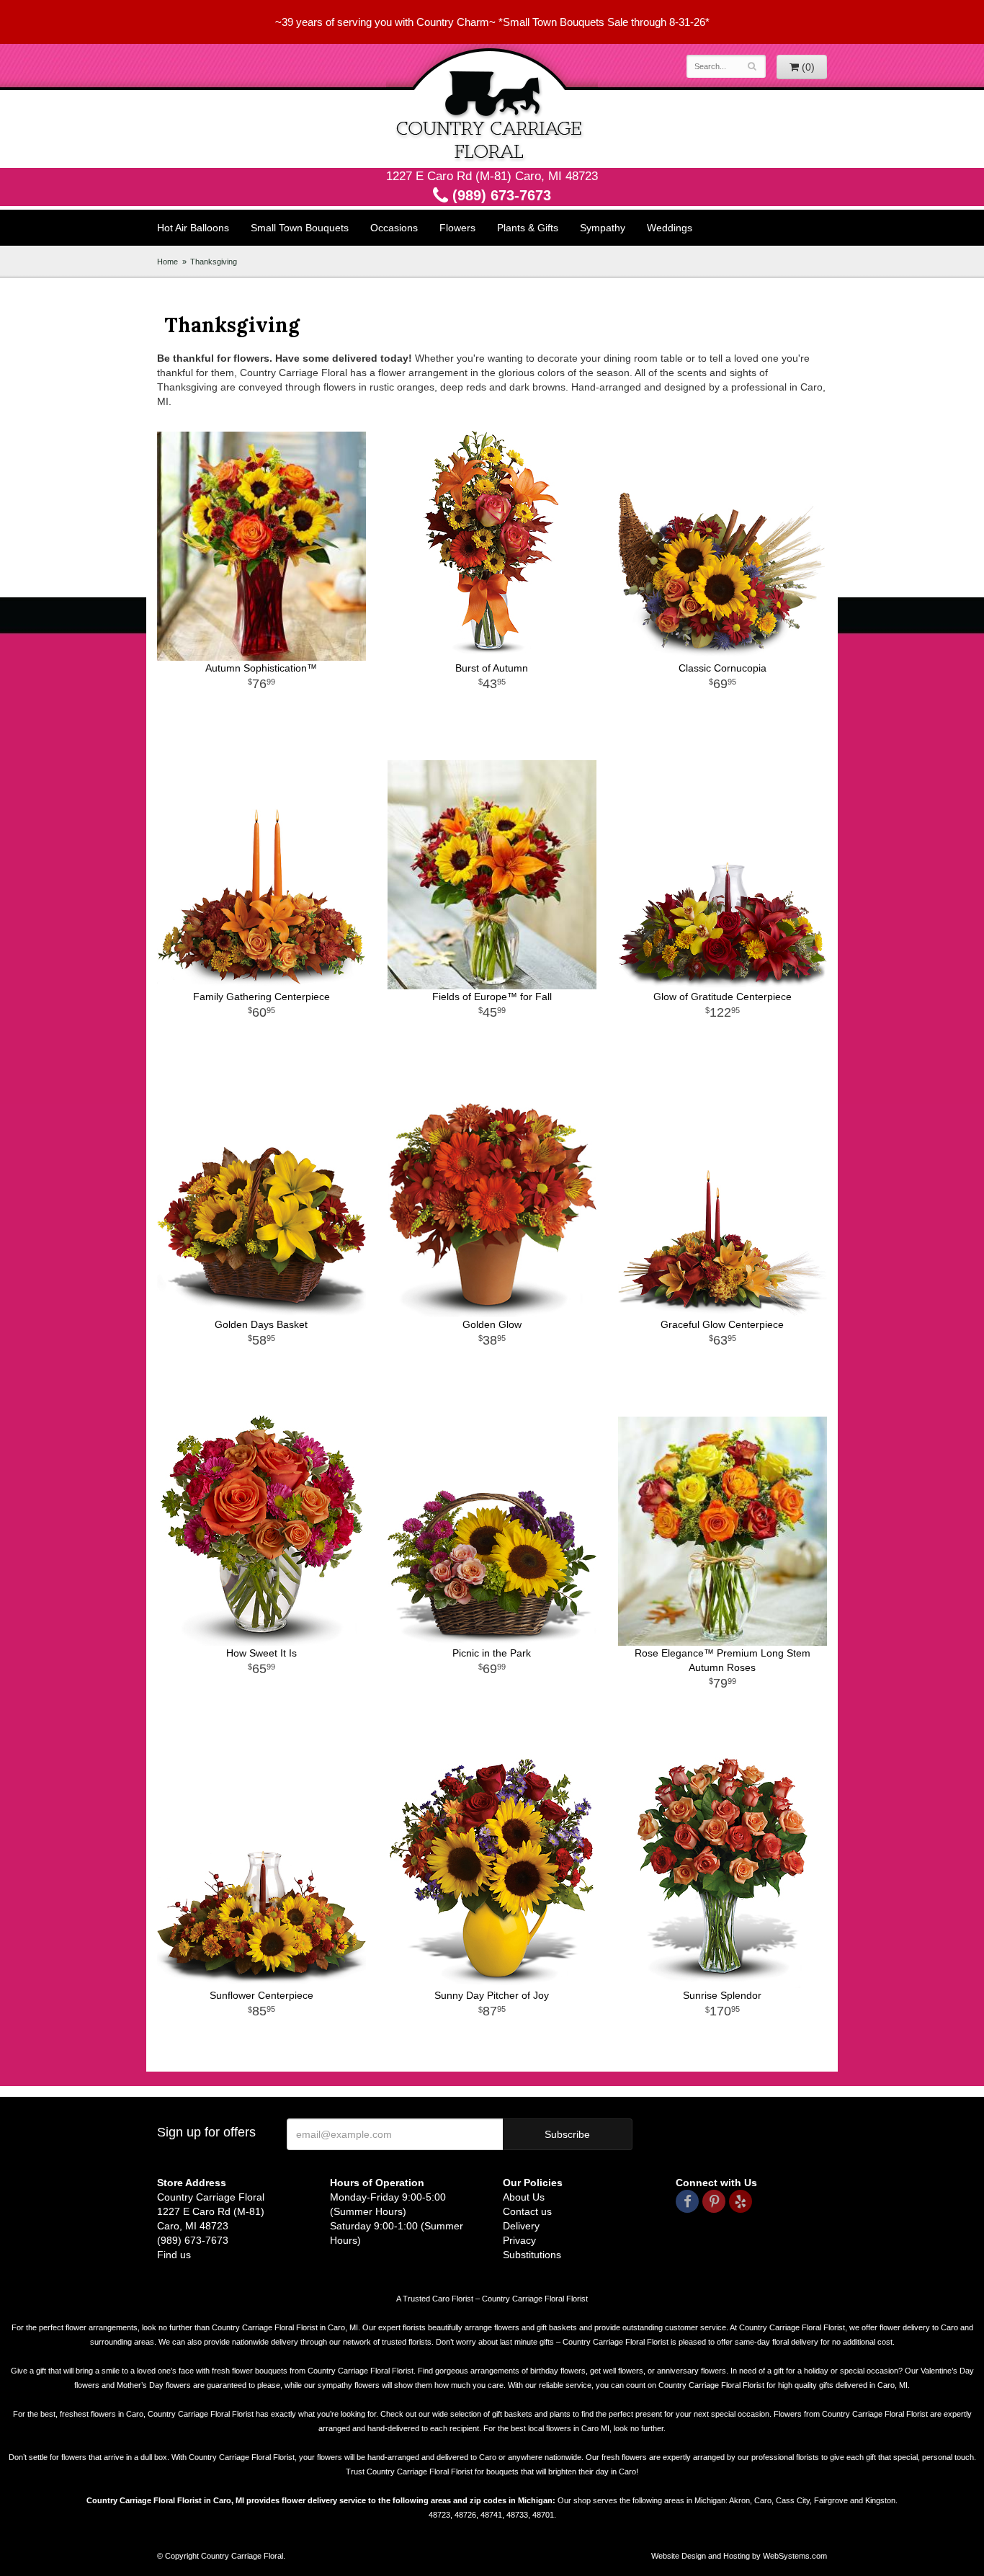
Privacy (519, 2240)
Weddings (670, 228)
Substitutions (532, 2255)
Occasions (394, 228)
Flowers (457, 228)
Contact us (527, 2211)
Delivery (521, 2226)
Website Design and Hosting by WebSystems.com (739, 2556)
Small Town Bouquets (300, 228)
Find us (174, 2255)
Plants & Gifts (528, 228)
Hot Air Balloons (193, 228)
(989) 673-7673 (500, 195)
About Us (524, 2197)
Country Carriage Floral (492, 106)
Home (167, 262)
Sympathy (603, 228)
